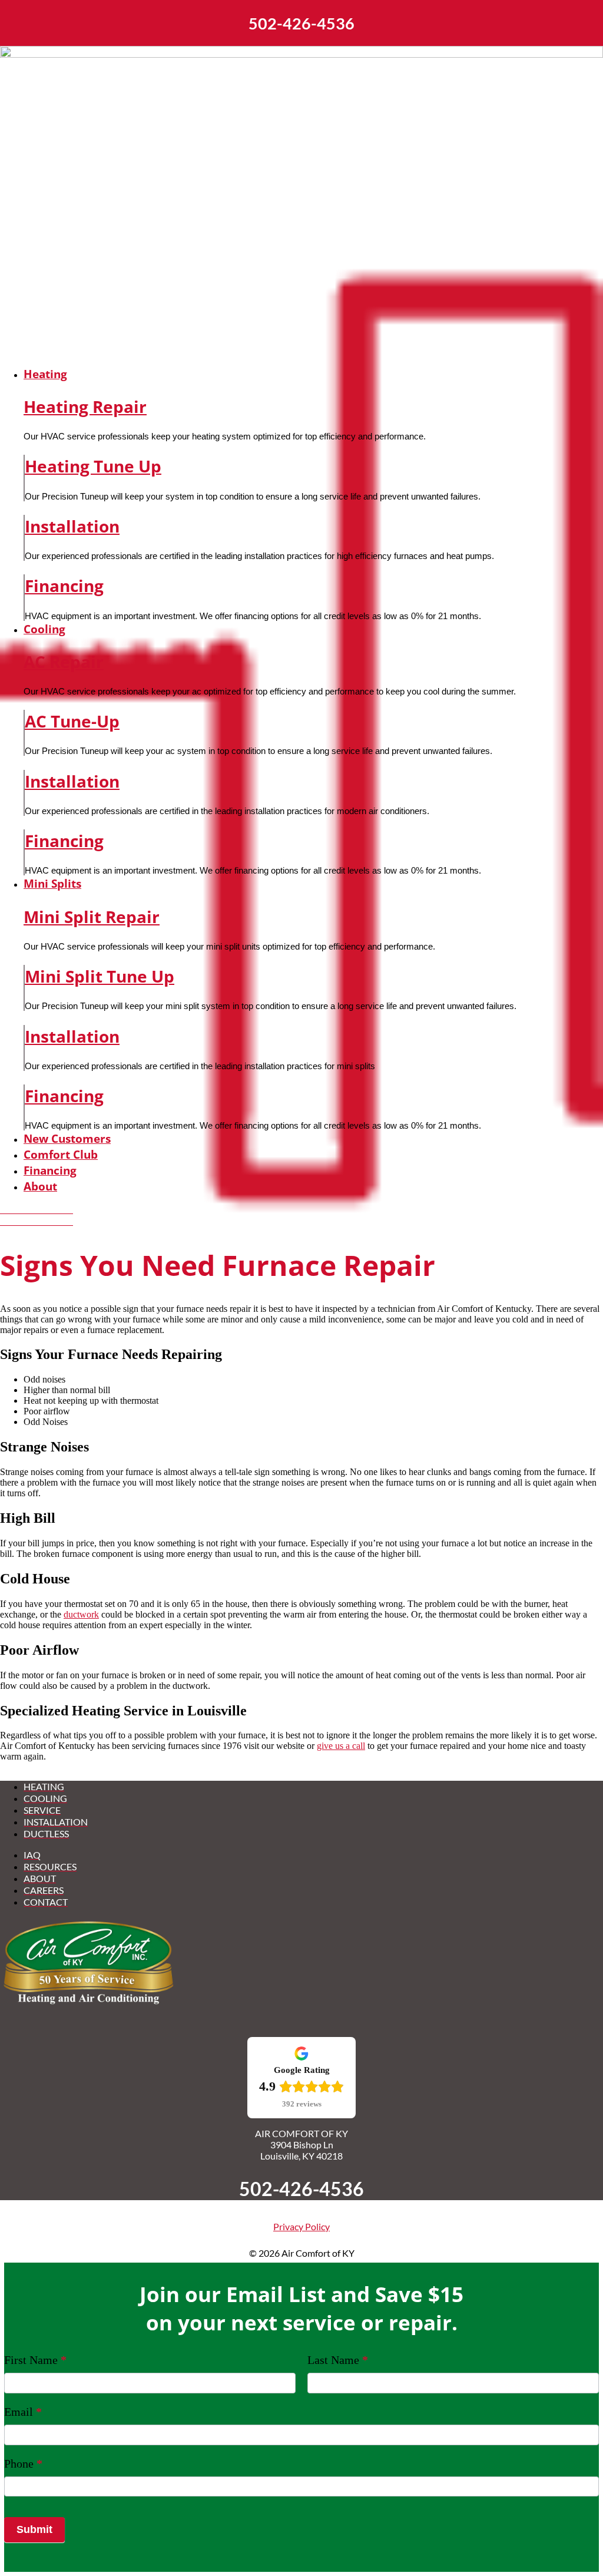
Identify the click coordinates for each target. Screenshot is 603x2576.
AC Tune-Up (72, 721)
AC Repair (64, 662)
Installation (72, 526)
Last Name (338, 2360)
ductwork (81, 1614)
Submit (34, 2529)
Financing (64, 586)
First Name (35, 2360)
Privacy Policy (301, 2226)
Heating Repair (85, 406)
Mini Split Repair (92, 917)
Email (23, 2412)
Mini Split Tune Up (100, 976)
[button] (313, 374)
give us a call (341, 1746)
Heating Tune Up (93, 466)
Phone (23, 2463)
